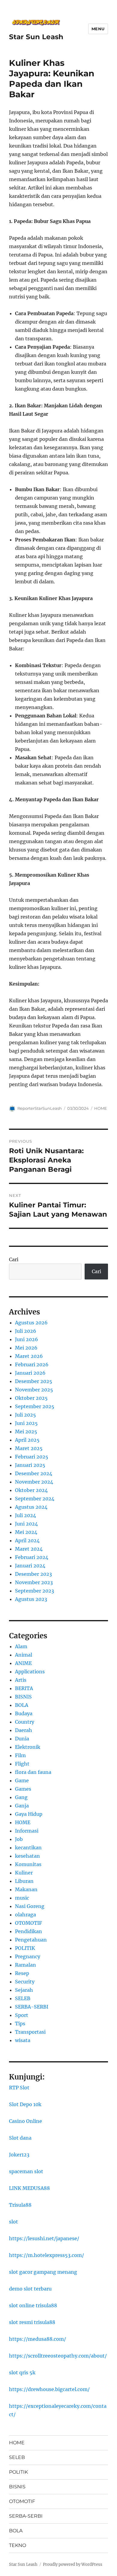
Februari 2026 (32, 1364)
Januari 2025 (30, 1465)
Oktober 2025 (31, 1398)
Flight (22, 1764)
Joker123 (19, 2155)
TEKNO (18, 2545)
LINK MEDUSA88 (29, 2188)
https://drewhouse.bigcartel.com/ (49, 2389)
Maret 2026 (29, 1356)
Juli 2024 (25, 1515)
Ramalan (25, 1965)
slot (13, 2222)
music (22, 1898)
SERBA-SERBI (32, 2007)
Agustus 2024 (31, 1507)
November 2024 (34, 1482)
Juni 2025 (26, 1423)
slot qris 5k (22, 2372)
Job (19, 1839)
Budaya (24, 1713)
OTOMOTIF (28, 1923)
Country (25, 1722)
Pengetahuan (31, 1940)
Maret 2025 (29, 1448)
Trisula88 (20, 2205)
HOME (101, 1108)
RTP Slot (19, 2088)
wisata (23, 2040)
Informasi (27, 1831)
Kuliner (24, 1873)
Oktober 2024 (31, 1490)
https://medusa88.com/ (37, 2339)
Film (20, 1755)
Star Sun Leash (36, 37)
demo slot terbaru (30, 2289)
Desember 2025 (34, 1381)
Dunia (22, 1739)
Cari (14, 1259)
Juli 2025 (25, 1415)
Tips (20, 2024)
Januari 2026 (30, 1373)
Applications (30, 1672)
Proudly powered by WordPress (73, 2564)
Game (22, 1780)
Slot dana (20, 2138)
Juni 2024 (26, 1524)
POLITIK (25, 1948)
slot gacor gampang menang (43, 2272)
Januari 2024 (30, 1566)
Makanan (26, 1889)
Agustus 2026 (31, 1323)
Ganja (22, 1806)
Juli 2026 (26, 1331)
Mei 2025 (26, 1432)
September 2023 (34, 1591)
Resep (22, 1973)
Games (23, 1789)
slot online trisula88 (33, 2305)
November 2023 (34, 1582)
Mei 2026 (26, 1348)
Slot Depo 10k (25, 2104)
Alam (21, 1646)
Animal (24, 1655)
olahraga (25, 1915)
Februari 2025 (32, 1457)
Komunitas (28, 1864)
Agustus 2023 (31, 1599)
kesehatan (27, 1856)
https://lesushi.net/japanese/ (44, 2238)
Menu (98, 29)
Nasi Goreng (30, 1906)
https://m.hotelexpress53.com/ (46, 2255)
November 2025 (34, 1390)
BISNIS (23, 1697)
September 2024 (35, 1499)
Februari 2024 (32, 1557)
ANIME (23, 1663)
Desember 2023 (33, 1574)
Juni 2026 (27, 1339)
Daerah (24, 1730)
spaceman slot (26, 2171)
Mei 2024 (26, 1532)
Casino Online (25, 2121)
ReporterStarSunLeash (40, 1108)
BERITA (24, 1688)
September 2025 (35, 1406)
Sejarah (24, 1990)
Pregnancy (28, 1956)
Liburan (24, 1881)
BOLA (22, 1705)
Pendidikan (28, 1931)
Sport (22, 2015)
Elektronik (28, 1747)
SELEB (23, 1998)
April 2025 (27, 1440)
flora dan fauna (33, 1772)
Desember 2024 (34, 1473)
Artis (21, 1680)
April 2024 (27, 1540)
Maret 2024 (29, 1549)
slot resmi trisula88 (32, 2322)
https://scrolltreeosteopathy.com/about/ (58, 2356)
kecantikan (28, 1848)
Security (25, 1982)
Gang (21, 1797)
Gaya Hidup (29, 1814)
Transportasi (30, 2032)
